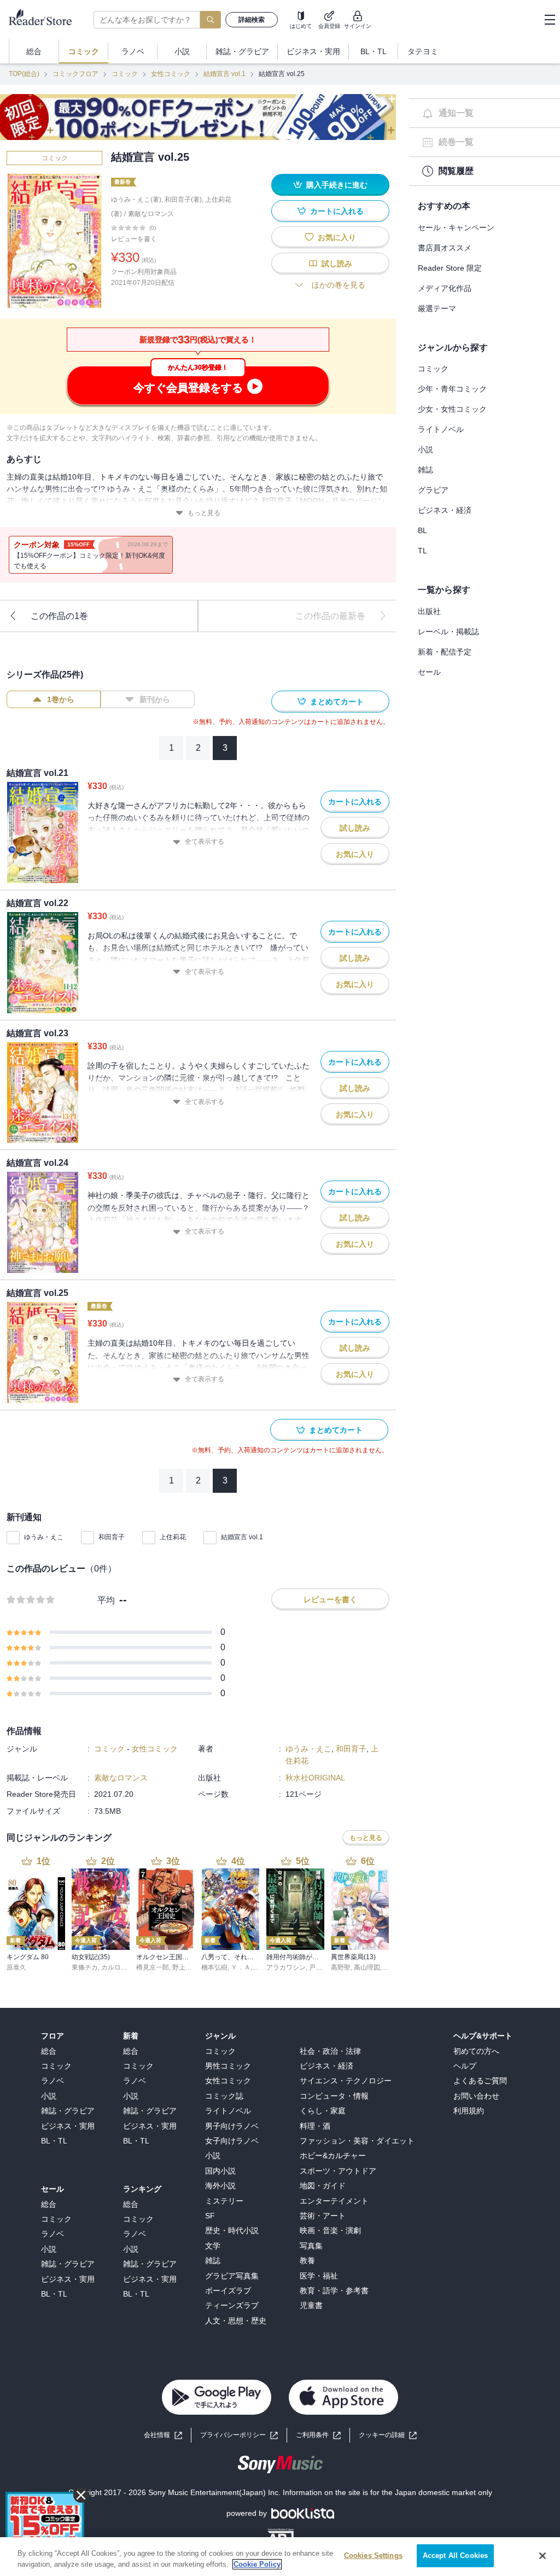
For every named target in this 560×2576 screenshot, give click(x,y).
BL (422, 530)
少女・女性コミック (452, 409)
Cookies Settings (373, 2555)
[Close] (542, 2556)
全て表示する (205, 842)
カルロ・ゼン (121, 1967)
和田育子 (112, 1537)
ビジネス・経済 (445, 510)
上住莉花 (173, 1537)
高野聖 (341, 1967)
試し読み (337, 264)
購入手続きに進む (337, 185)
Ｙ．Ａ (241, 1967)
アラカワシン (286, 1967)
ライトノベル (441, 429)
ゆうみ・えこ (44, 1537)
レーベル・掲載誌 (448, 632)
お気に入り (337, 237)
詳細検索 (252, 20)
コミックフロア (75, 74)
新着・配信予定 (445, 652)
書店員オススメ (445, 248)
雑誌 (425, 470)
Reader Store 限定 (450, 268)
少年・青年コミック (452, 389)
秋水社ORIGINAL (315, 1778)
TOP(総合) (24, 74)
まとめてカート (337, 702)
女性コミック (171, 74)
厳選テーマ (437, 308)
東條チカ (85, 1967)
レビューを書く (134, 239)
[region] (280, 2557)
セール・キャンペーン (456, 227)
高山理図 (367, 1967)
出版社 (429, 611)
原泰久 (16, 1967)
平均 (106, 1600)
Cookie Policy (257, 2564)
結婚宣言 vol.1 (224, 74)
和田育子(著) (183, 200)
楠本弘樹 (214, 1967)
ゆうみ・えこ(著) (136, 200)
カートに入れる (337, 211)
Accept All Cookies (455, 2555)
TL (422, 551)
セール (429, 672)
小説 (425, 449)
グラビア (433, 490)
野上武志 (185, 1967)
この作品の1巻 (59, 616)
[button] (388, 2435)
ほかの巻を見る (339, 285)
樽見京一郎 (153, 1967)
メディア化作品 (445, 288)
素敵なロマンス (151, 214)
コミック (125, 74)
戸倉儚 (319, 1967)
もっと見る (204, 513)
